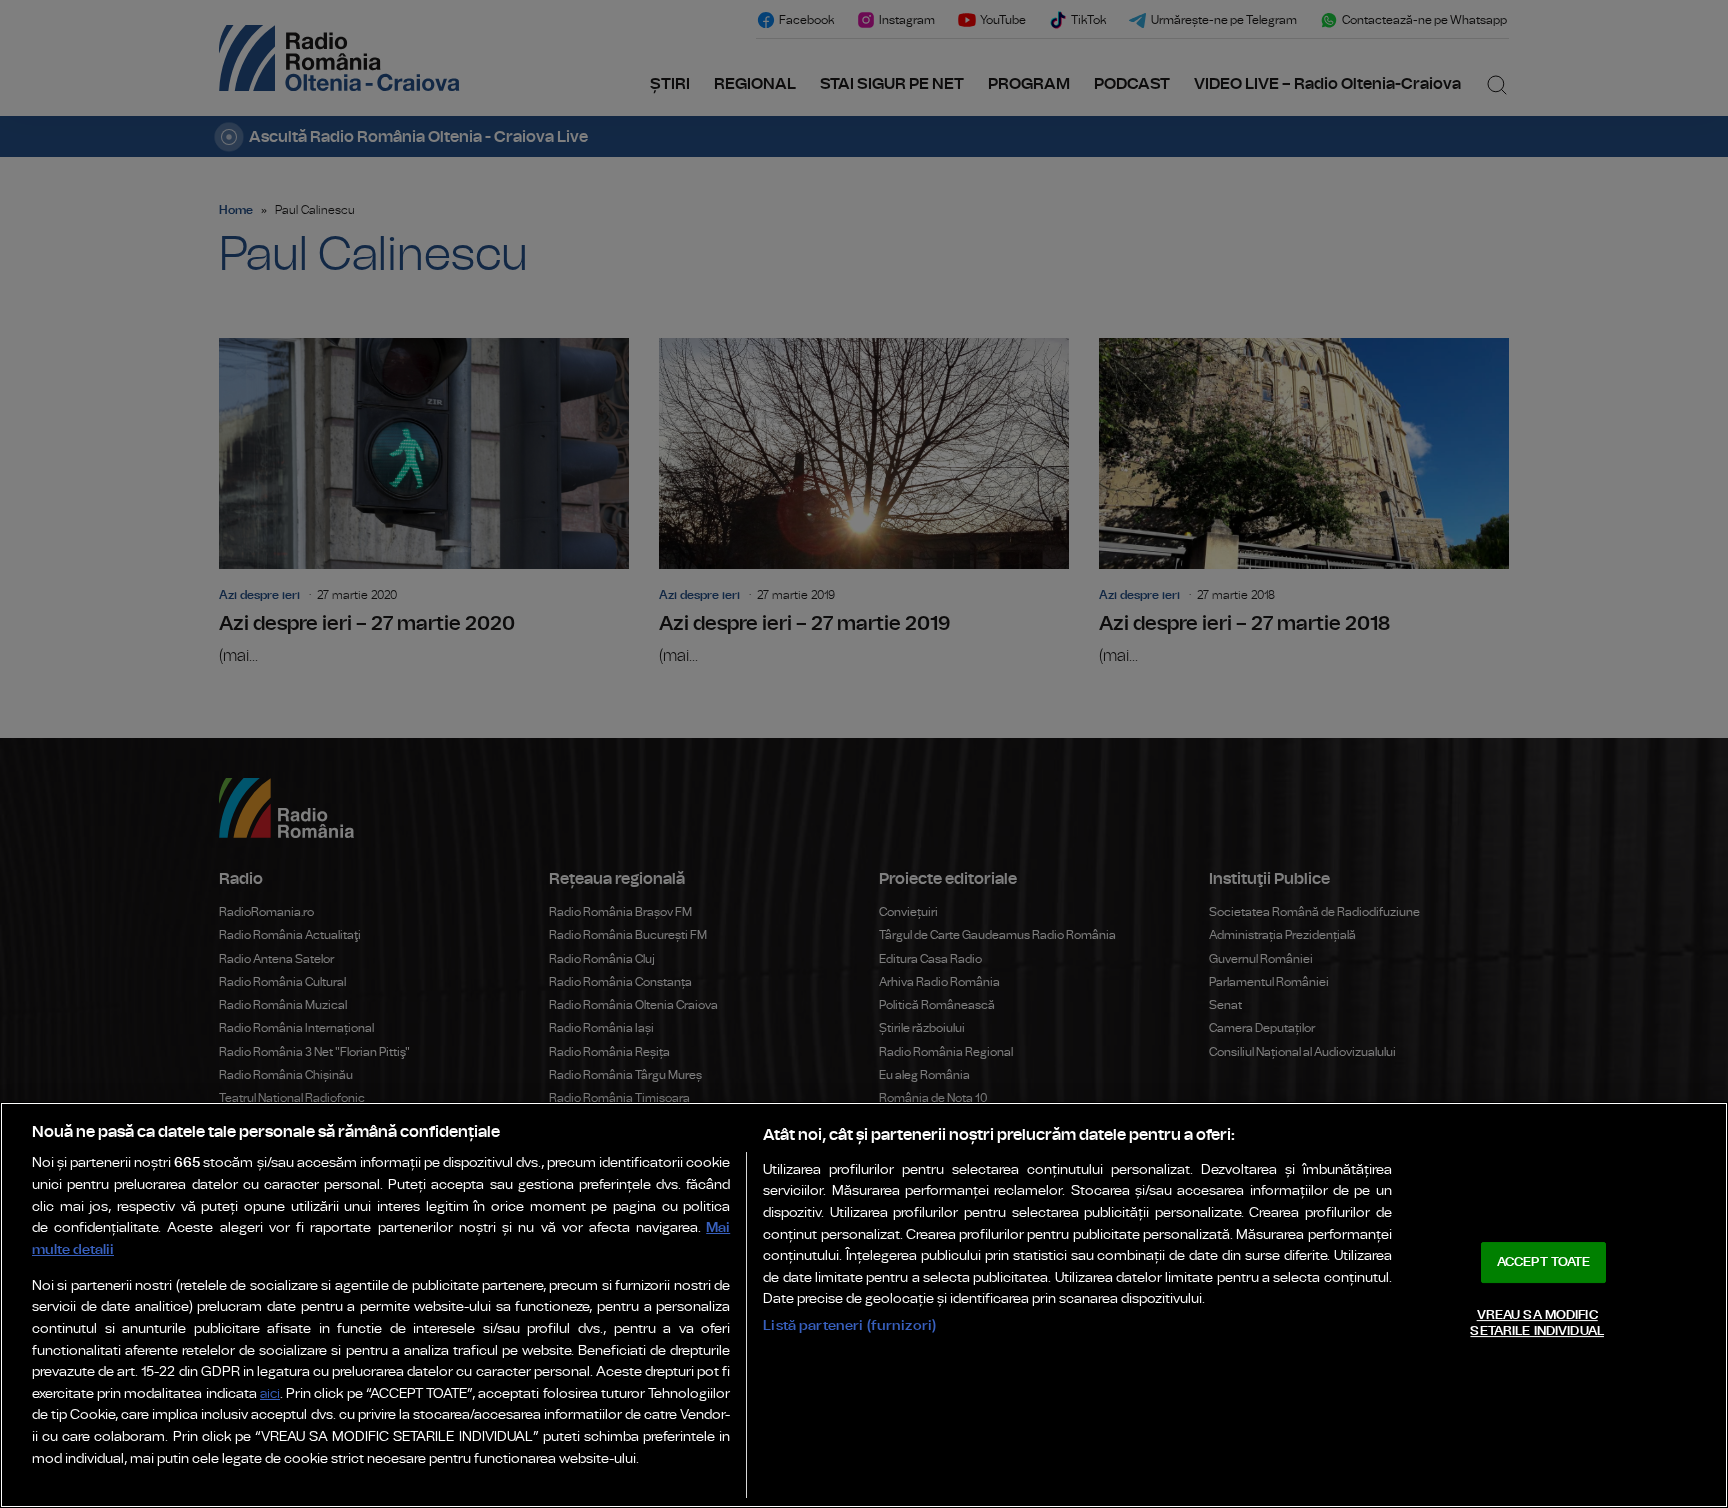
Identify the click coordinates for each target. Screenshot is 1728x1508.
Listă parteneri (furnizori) (849, 1325)
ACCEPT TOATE (1544, 1262)
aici (270, 1394)
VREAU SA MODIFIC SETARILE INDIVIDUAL (1536, 1323)
